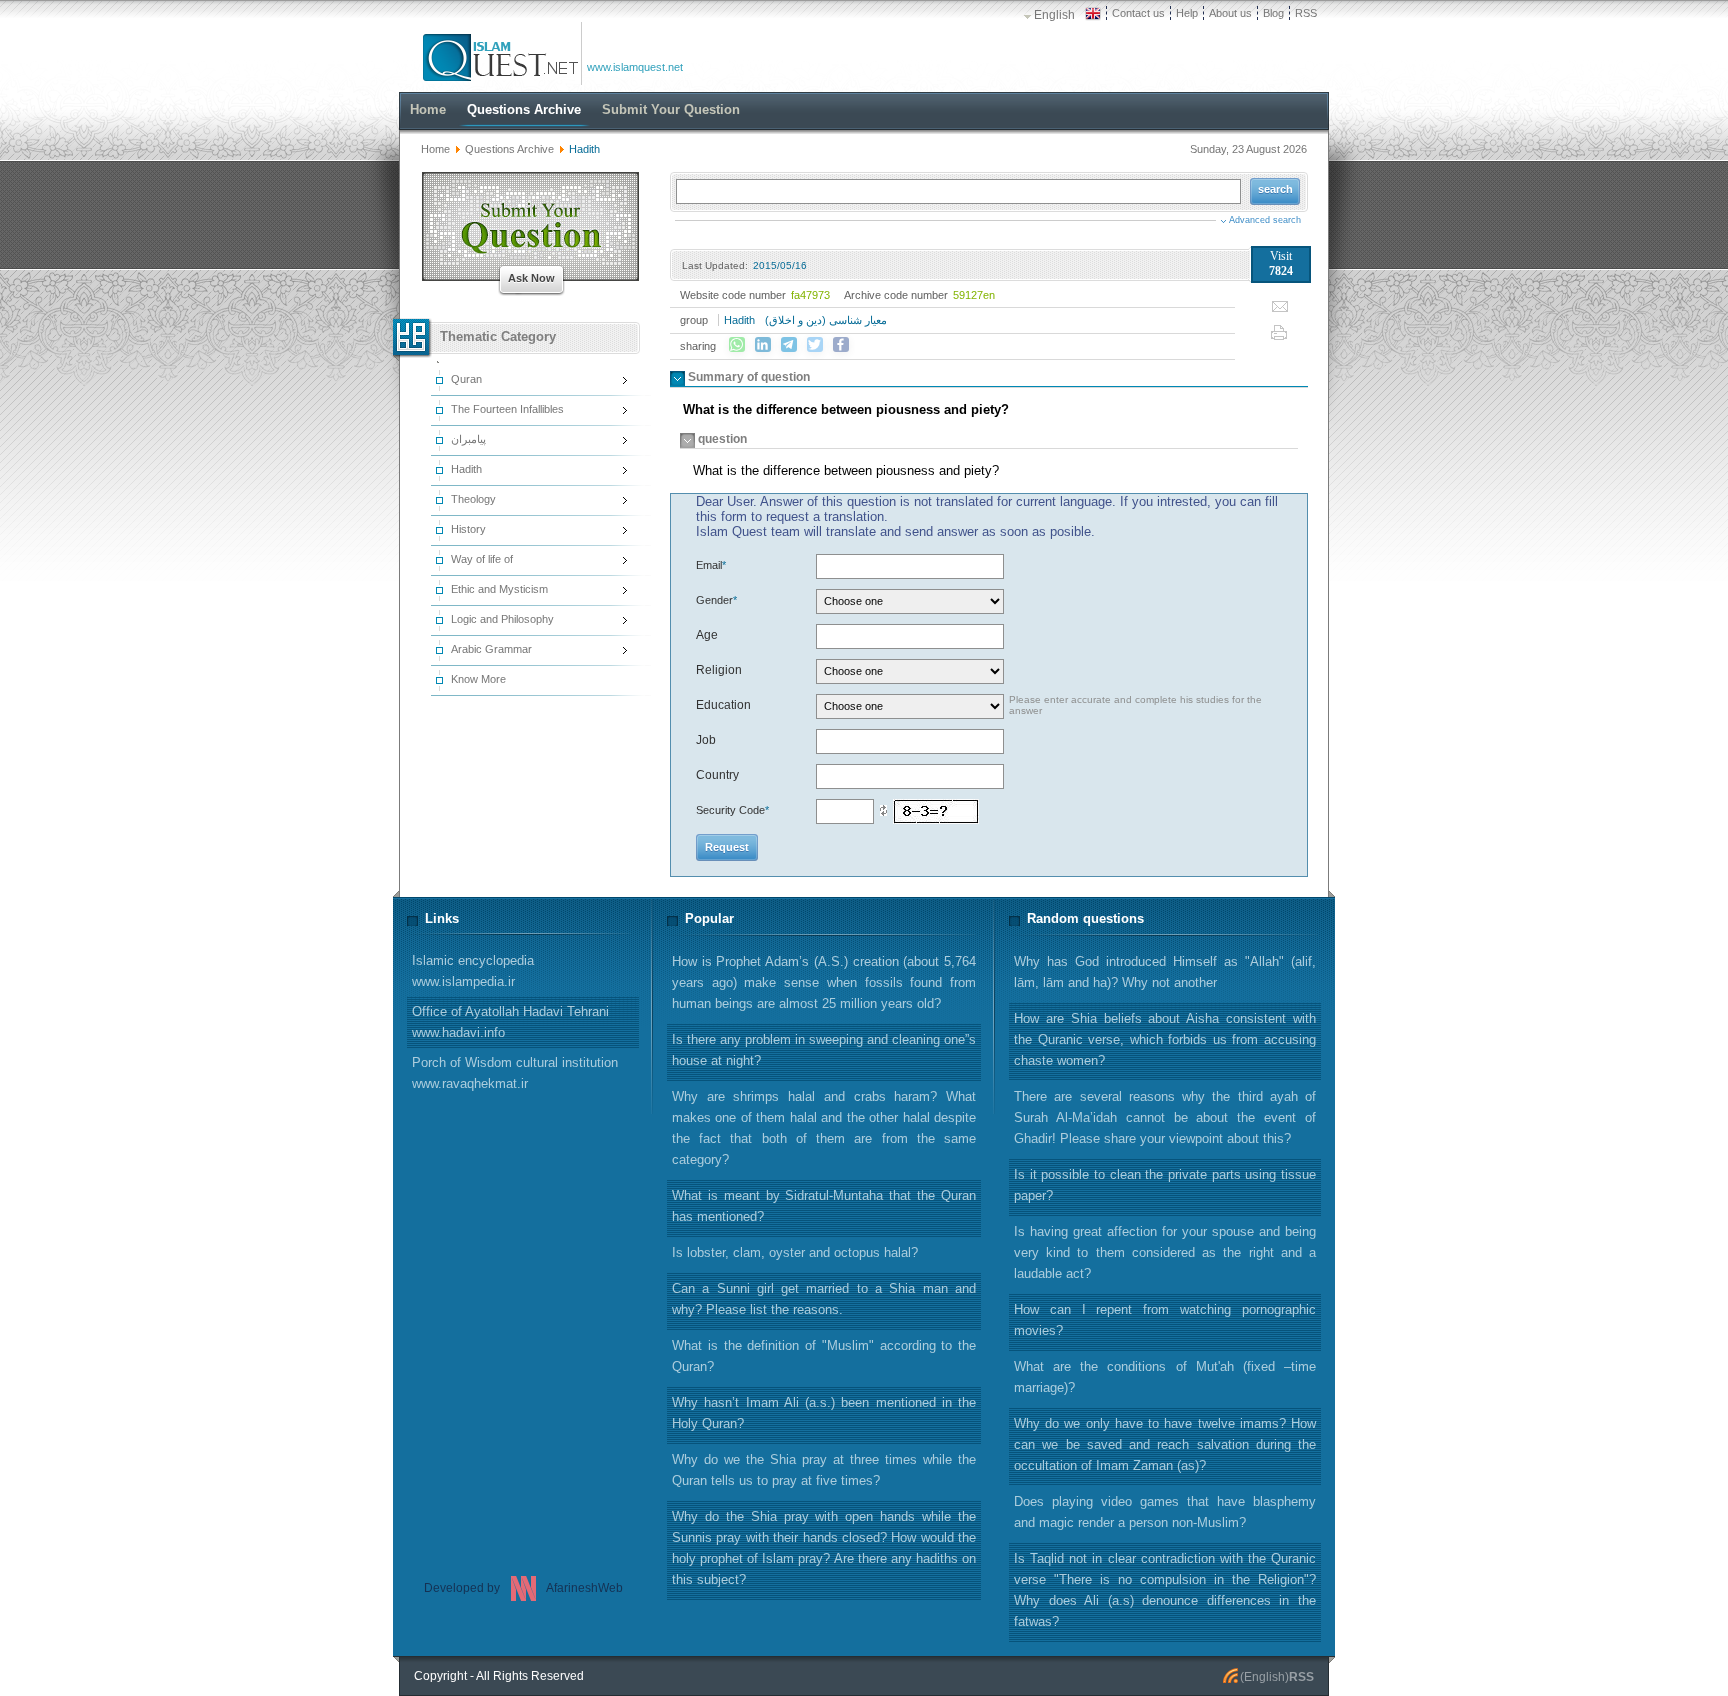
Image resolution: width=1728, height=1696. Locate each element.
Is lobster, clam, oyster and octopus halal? (795, 1252)
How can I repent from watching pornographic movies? (1165, 1320)
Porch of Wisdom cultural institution (515, 1073)
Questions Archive (509, 149)
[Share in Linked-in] (763, 345)
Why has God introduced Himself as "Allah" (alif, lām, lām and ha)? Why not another (1165, 972)
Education (723, 705)
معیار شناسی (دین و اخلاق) (826, 320)
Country (717, 775)
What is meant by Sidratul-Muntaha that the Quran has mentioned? (824, 1206)
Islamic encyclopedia (473, 971)
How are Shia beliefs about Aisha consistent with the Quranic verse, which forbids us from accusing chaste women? (1165, 1039)
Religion (719, 670)
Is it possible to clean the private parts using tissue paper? (1165, 1185)
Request (727, 847)
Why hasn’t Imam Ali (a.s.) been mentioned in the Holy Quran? (824, 1413)
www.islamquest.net (635, 67)
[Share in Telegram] (789, 345)
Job (706, 740)
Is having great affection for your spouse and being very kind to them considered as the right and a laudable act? (1165, 1252)
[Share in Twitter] (815, 345)
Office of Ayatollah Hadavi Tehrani (510, 1022)
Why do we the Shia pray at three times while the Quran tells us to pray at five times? (824, 1470)
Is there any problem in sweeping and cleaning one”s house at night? (824, 1050)
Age (707, 635)
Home (435, 149)
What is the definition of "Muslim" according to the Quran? (824, 1356)
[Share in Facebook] (841, 345)
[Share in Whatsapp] (737, 345)
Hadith (739, 320)
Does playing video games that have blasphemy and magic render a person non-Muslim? (1165, 1512)
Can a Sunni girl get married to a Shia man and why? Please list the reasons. (824, 1299)
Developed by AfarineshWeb (523, 1588)
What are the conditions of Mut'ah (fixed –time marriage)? (1165, 1377)
